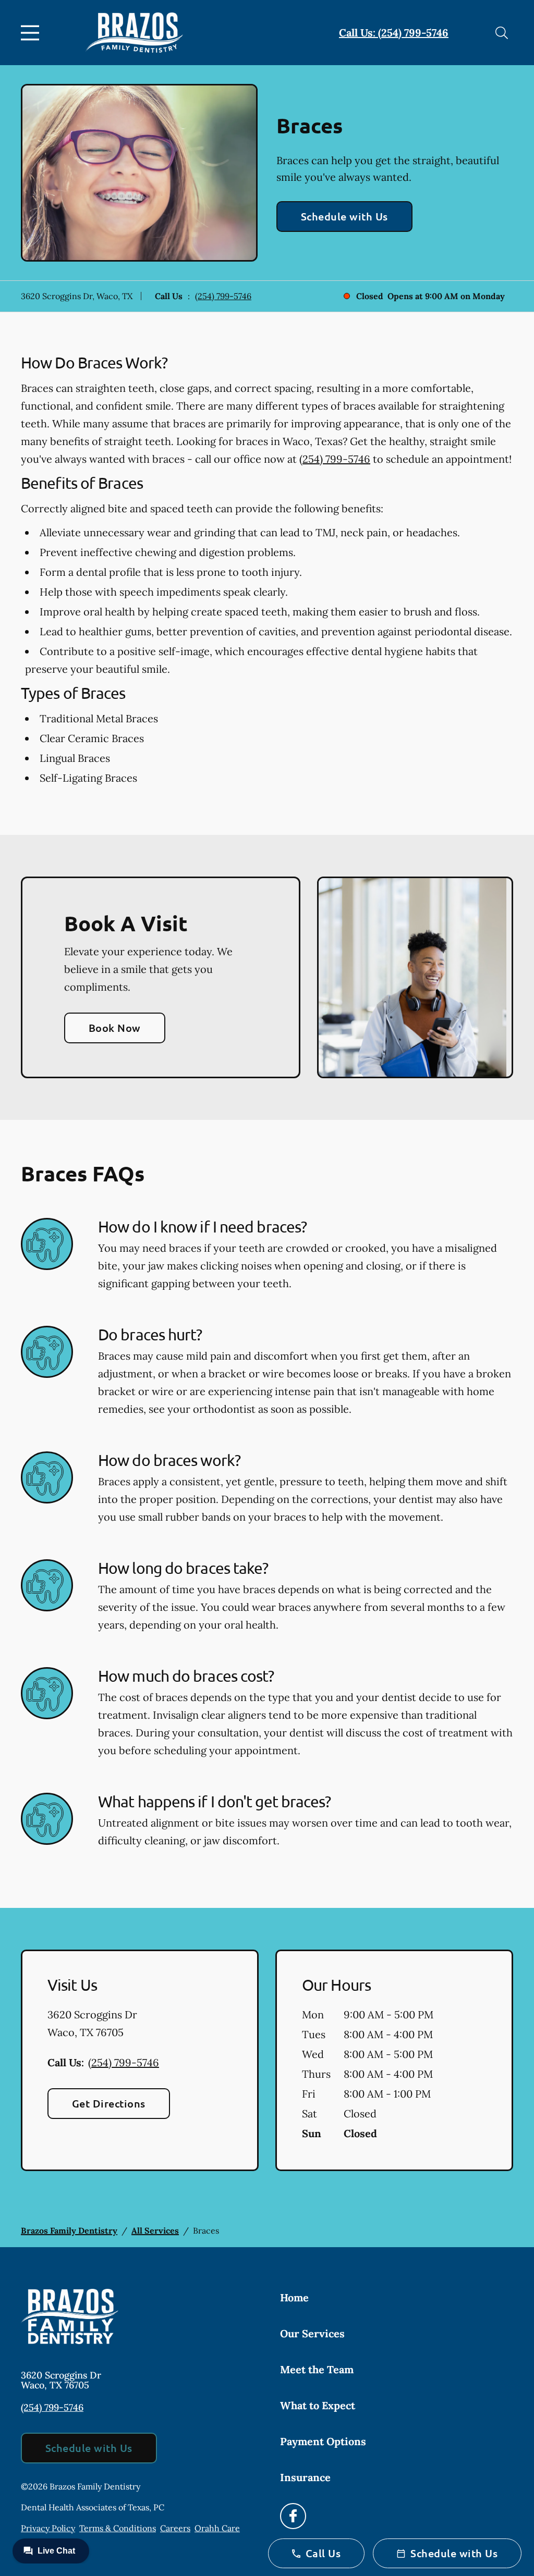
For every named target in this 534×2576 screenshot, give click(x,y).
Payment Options (323, 2441)
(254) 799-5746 (223, 296)
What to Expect (318, 2405)
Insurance (305, 2477)
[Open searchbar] (502, 33)
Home (294, 2297)
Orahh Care (217, 2528)
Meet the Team (317, 2369)
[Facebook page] (293, 2516)
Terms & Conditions (118, 2528)
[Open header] (32, 33)
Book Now (115, 1028)
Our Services (312, 2333)
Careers (175, 2528)
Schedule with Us (344, 216)
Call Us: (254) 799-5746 (394, 33)
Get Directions (109, 2103)
